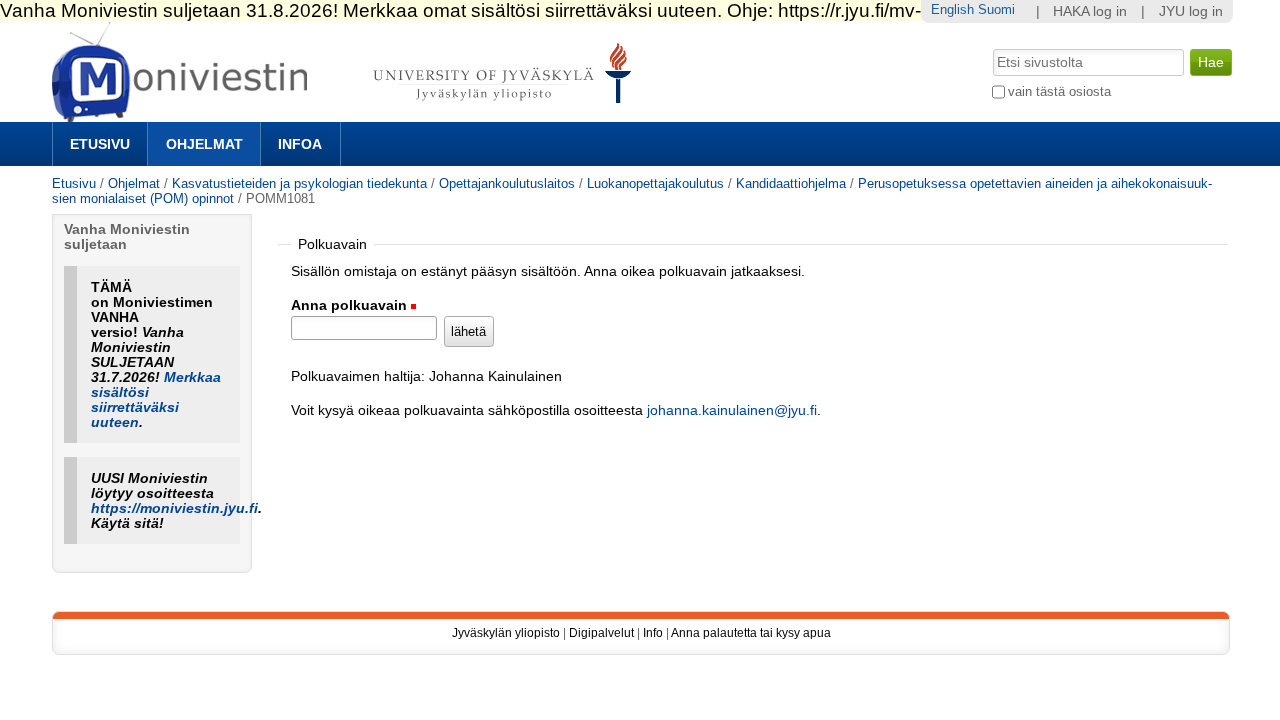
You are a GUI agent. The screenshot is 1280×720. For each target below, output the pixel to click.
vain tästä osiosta (1059, 91)
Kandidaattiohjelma (791, 183)
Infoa (300, 144)
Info (653, 633)
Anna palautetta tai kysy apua (751, 633)
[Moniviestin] (347, 113)
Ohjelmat (204, 144)
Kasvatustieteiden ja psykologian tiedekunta (299, 183)
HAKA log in (1090, 11)
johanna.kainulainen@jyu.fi (732, 410)
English (952, 9)
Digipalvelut (601, 633)
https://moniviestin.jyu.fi (174, 508)
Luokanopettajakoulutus (655, 183)
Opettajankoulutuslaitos (507, 183)
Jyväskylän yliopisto (506, 633)
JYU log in (1191, 11)
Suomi (996, 9)
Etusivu (100, 144)
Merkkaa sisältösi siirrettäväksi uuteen (156, 400)
